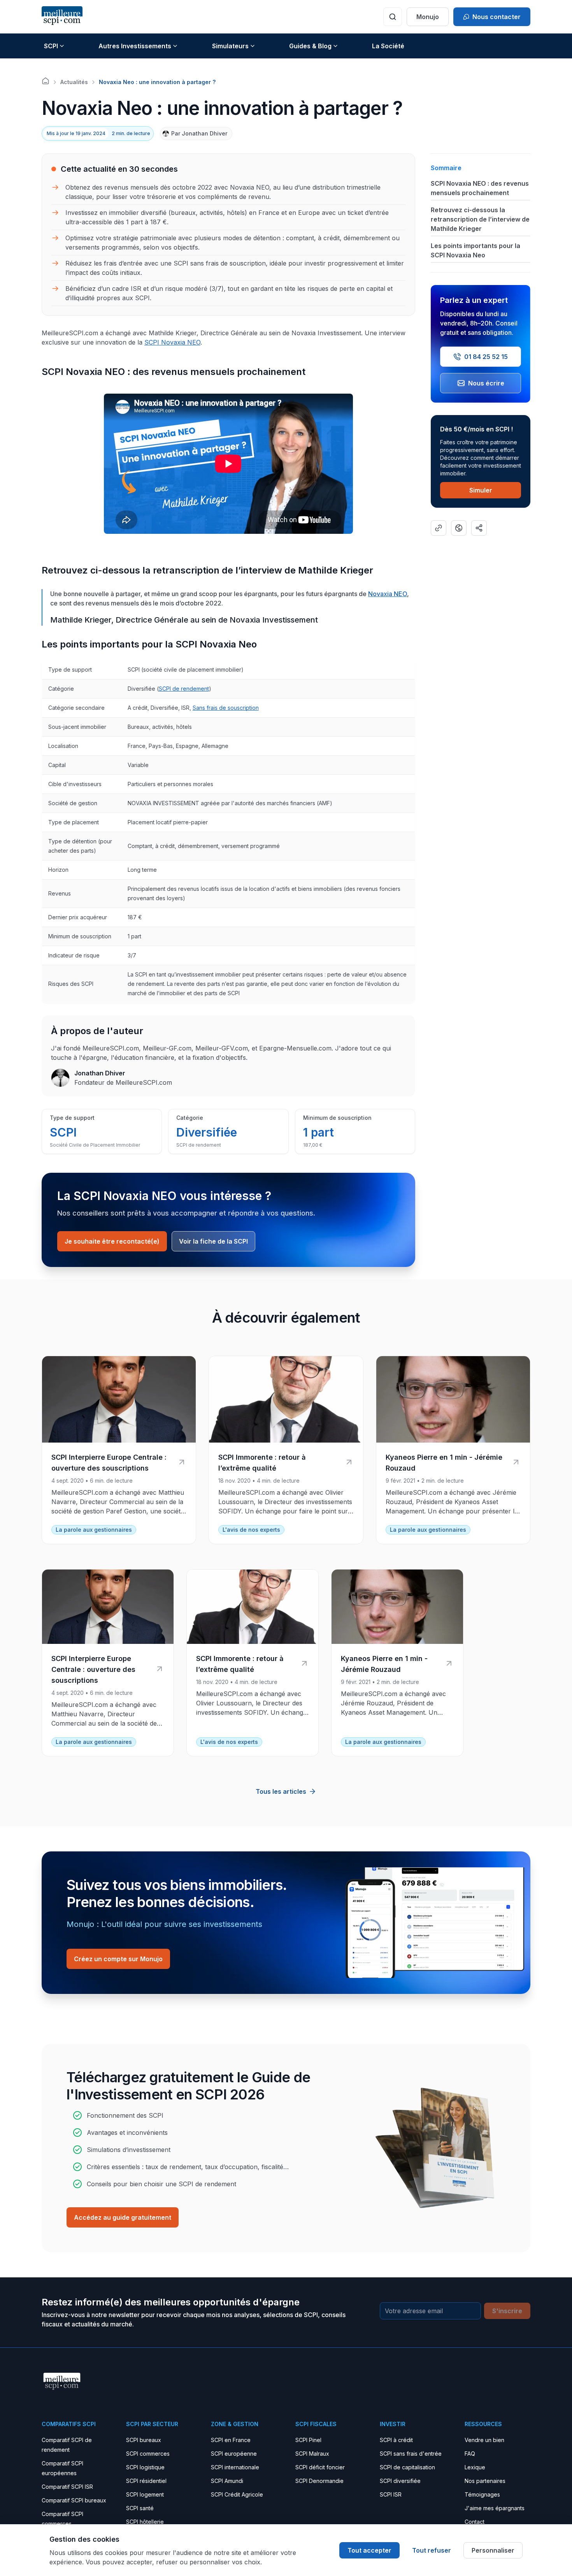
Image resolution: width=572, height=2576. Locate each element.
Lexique (475, 2467)
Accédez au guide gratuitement (123, 2217)
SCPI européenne (234, 2454)
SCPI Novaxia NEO (172, 342)
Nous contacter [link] (497, 17)
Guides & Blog (310, 46)
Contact (475, 2522)
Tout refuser (432, 2550)
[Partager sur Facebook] (459, 528)
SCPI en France (231, 2440)
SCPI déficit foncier (320, 2467)
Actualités (74, 82)
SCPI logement (145, 2494)
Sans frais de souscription (226, 708)
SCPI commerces (148, 2454)
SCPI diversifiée (400, 2481)
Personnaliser (493, 2550)
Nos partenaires (485, 2481)
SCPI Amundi (227, 2481)
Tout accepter (369, 2550)
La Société (388, 46)
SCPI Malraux (312, 2454)
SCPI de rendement (184, 689)
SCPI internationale (235, 2467)
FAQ (470, 2454)
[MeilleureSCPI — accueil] (62, 17)
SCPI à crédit (396, 2440)
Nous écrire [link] (486, 383)
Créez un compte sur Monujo (118, 1959)
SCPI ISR (391, 2494)
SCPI (51, 46)
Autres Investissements (135, 46)
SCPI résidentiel (146, 2481)
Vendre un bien (484, 2440)
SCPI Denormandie (319, 2481)
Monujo (428, 17)
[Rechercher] (393, 17)
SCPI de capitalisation (407, 2467)
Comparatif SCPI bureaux (74, 2500)
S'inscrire (507, 2311)
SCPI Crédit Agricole (237, 2494)
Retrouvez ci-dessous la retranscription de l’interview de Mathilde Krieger (480, 219)
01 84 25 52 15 (486, 357)
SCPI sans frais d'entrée (411, 2454)
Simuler (481, 490)
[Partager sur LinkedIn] (479, 528)
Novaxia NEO (388, 594)
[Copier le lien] (439, 528)
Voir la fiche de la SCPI (213, 1241)
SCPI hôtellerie (145, 2522)
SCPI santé (140, 2508)
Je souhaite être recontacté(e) (112, 1241)
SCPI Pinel (308, 2440)
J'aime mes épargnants (495, 2508)
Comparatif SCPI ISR (67, 2487)
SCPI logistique (145, 2467)
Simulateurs (230, 46)
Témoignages (482, 2494)
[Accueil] (46, 81)
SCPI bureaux (144, 2440)
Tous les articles (281, 1791)
